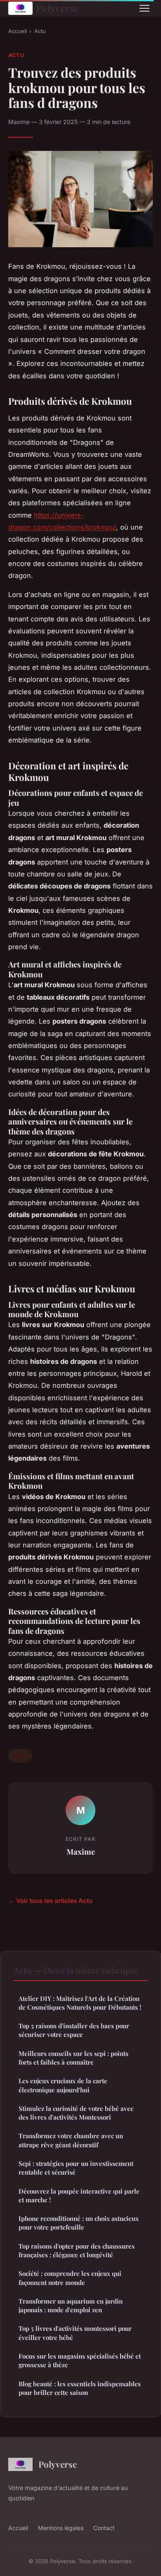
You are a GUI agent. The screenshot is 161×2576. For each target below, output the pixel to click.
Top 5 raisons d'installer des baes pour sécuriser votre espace (74, 2030)
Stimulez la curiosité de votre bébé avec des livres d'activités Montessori (76, 2113)
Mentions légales (61, 2528)
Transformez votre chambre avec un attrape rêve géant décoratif (71, 2140)
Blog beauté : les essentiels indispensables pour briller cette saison (80, 2388)
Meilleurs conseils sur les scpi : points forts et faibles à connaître (73, 2058)
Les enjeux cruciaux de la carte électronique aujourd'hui (63, 2085)
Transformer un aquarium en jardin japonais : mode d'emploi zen (71, 2305)
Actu (40, 31)
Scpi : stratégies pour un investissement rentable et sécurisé (76, 2168)
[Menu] (144, 8)
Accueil (18, 31)
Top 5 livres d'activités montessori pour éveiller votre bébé (75, 2333)
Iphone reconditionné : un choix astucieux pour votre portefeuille (79, 2223)
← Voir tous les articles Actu (50, 1901)
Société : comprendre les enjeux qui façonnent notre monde (70, 2278)
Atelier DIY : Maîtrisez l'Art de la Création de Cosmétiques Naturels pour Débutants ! (80, 2003)
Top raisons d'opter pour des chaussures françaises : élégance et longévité (77, 2250)
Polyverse (58, 8)
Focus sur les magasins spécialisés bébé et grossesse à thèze (80, 2360)
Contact (104, 2528)
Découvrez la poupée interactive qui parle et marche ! (79, 2195)
